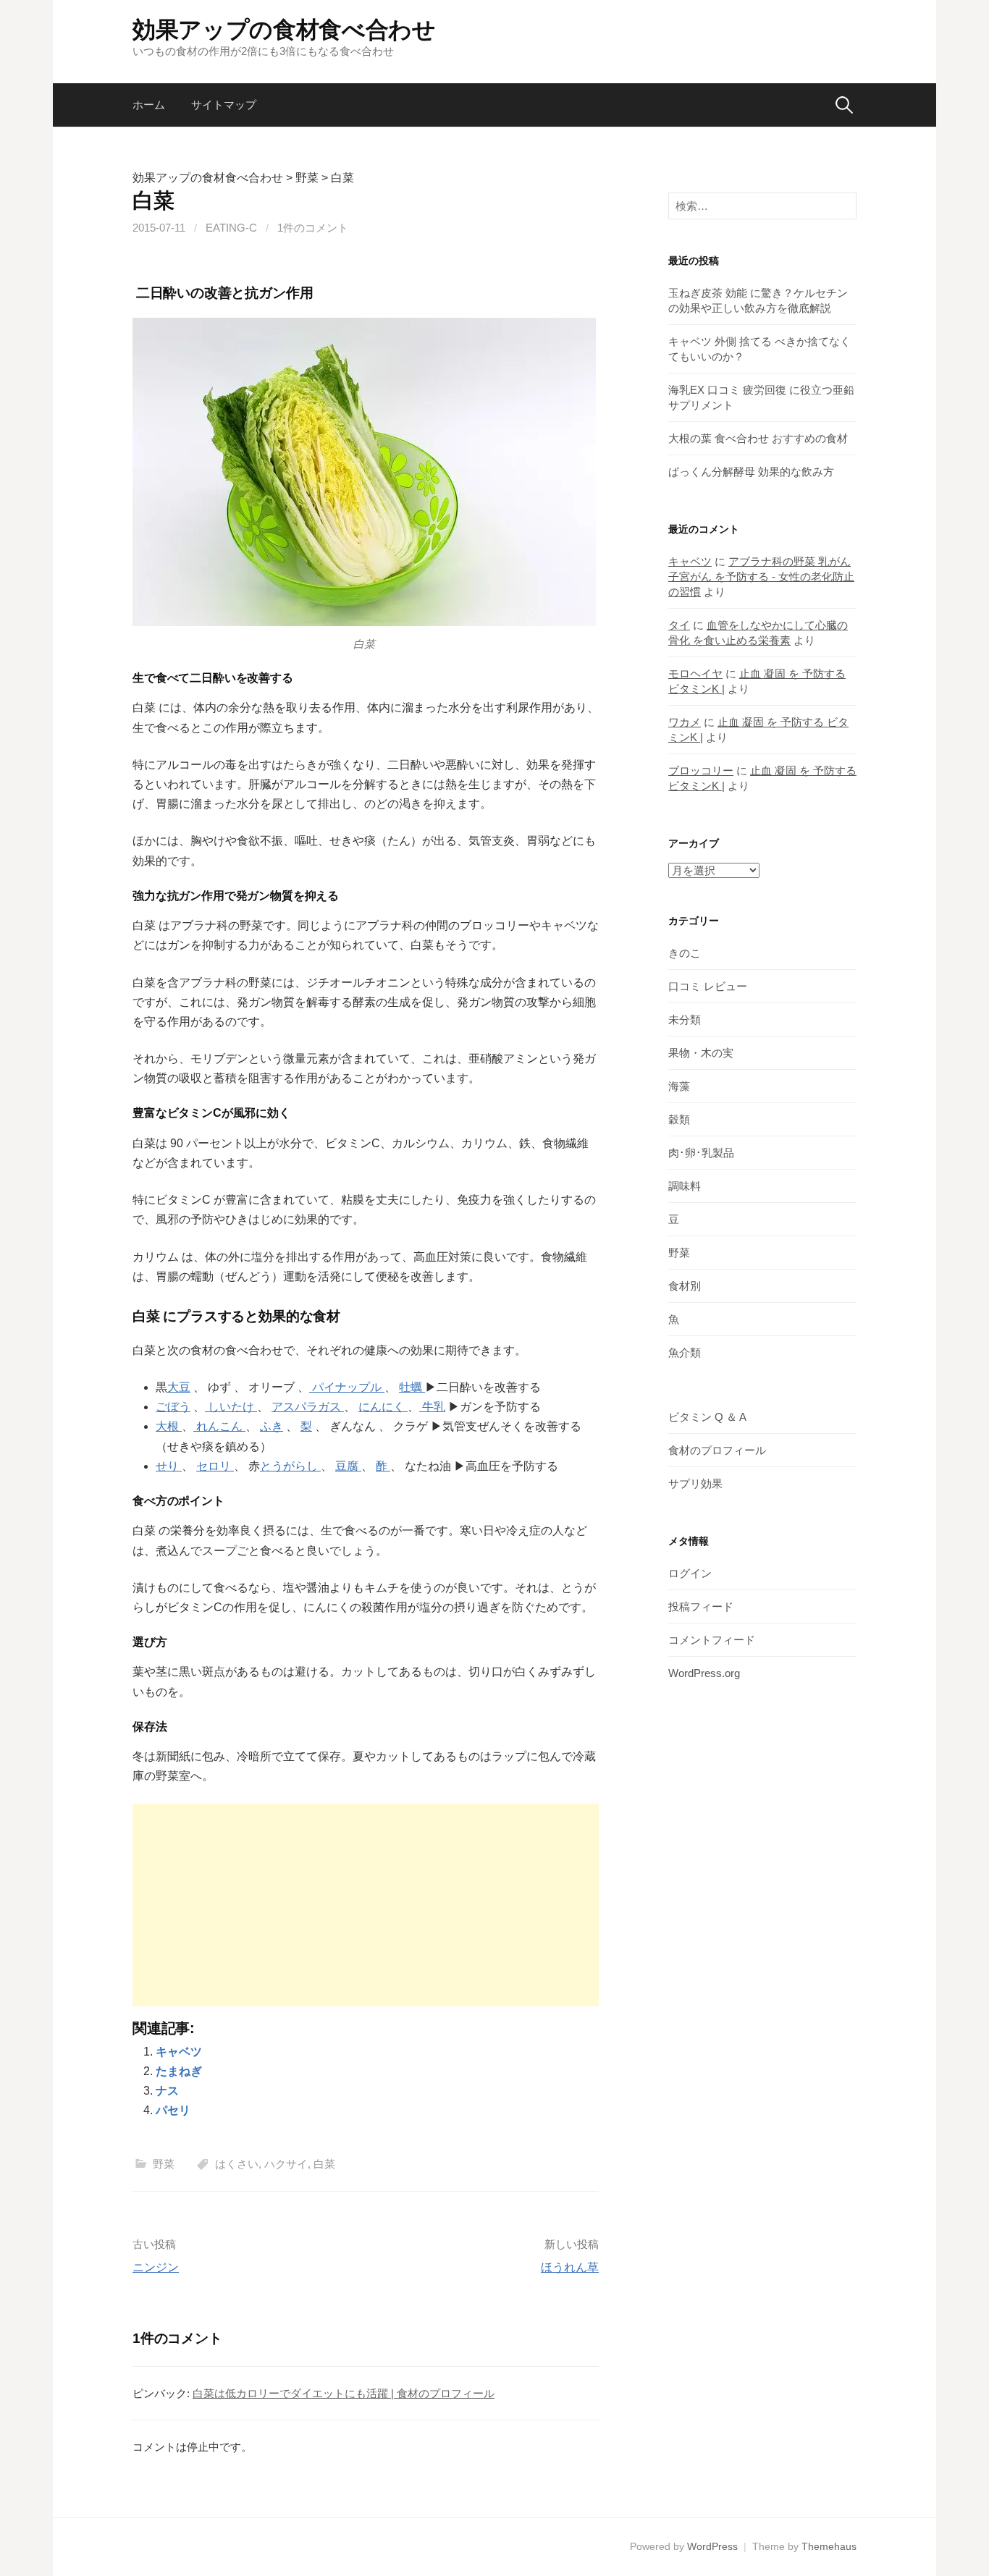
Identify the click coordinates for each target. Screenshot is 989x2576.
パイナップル (347, 1387)
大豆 (179, 1387)
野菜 (164, 2164)
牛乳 (432, 1407)
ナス (167, 2091)
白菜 (324, 2164)
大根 (169, 1426)
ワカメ (685, 722)
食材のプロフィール (717, 1450)
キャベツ (179, 2052)
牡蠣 (412, 1387)
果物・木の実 (701, 1053)
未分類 (685, 1019)
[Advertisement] (366, 1905)
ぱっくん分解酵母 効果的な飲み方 (751, 472)
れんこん (219, 1426)
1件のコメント (313, 228)
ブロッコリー (701, 770)
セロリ (215, 1466)
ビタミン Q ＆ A (707, 1417)
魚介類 (685, 1352)
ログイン (690, 1573)
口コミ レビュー (708, 986)
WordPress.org (704, 1673)
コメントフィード (712, 1640)
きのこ (685, 953)
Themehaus (829, 2546)
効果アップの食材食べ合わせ (284, 30)
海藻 (679, 1086)
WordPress (712, 2546)
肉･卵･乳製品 (701, 1153)
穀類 (679, 1119)
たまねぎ (179, 2071)
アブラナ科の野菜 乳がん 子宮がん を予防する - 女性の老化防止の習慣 (761, 577)
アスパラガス (308, 1407)
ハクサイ (286, 2164)
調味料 (685, 1186)
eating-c (231, 228)
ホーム (149, 105)
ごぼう (173, 1407)
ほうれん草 (570, 2267)
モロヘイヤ (695, 673)
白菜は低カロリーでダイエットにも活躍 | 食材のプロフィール (344, 2393)
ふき (272, 1426)
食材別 (685, 1286)
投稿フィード (701, 1606)
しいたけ (231, 1407)
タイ (679, 625)
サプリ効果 (695, 1483)
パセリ (173, 2110)
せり (169, 1466)
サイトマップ (224, 105)
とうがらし (290, 1466)
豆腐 (348, 1466)
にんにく (383, 1407)
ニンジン (156, 2267)
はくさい (237, 2164)
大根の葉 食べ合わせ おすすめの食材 (758, 438)
